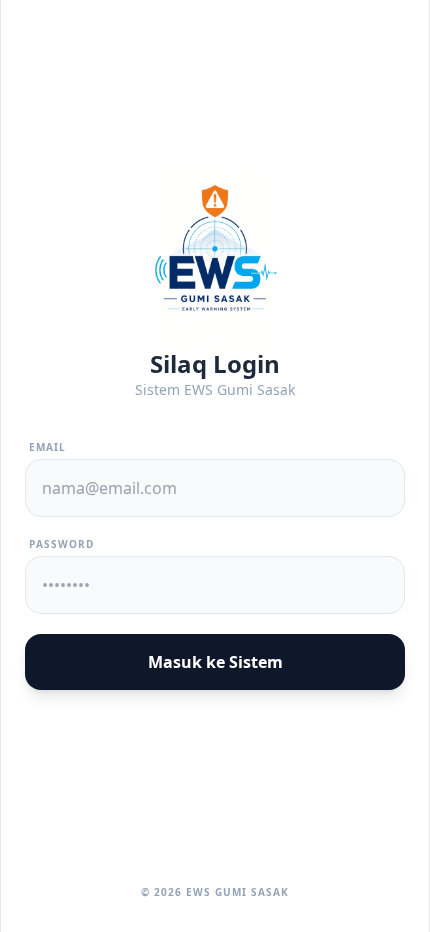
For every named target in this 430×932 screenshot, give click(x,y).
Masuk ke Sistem (215, 662)
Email (47, 447)
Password (61, 544)
